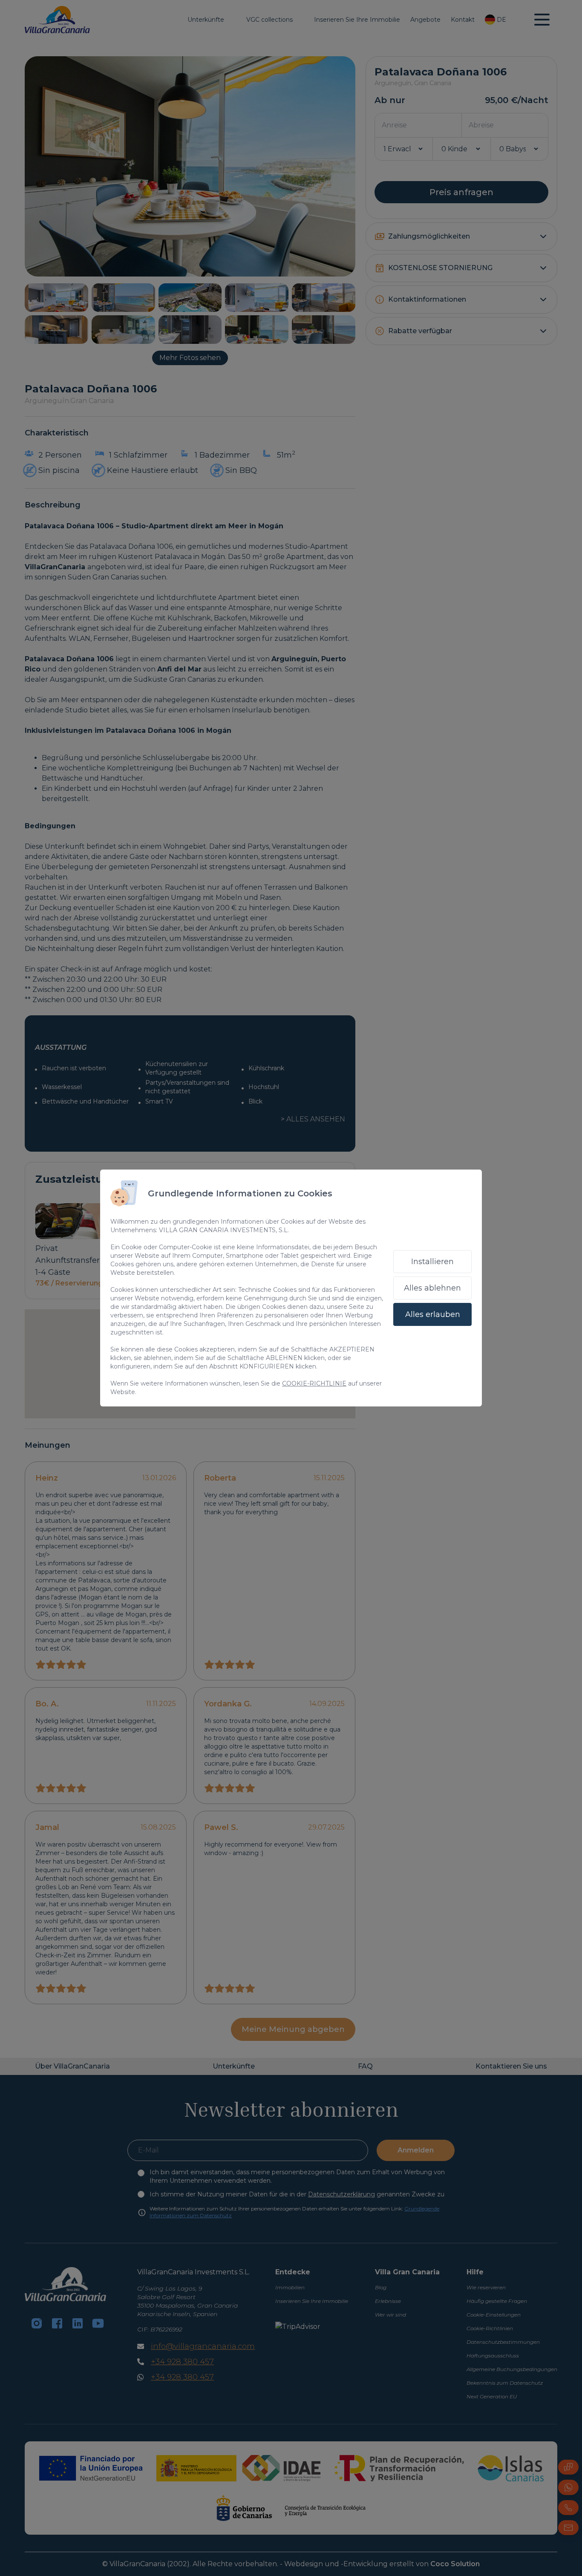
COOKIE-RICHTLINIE (314, 1383)
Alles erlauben (433, 1314)
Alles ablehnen (432, 1288)
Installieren (432, 1262)
